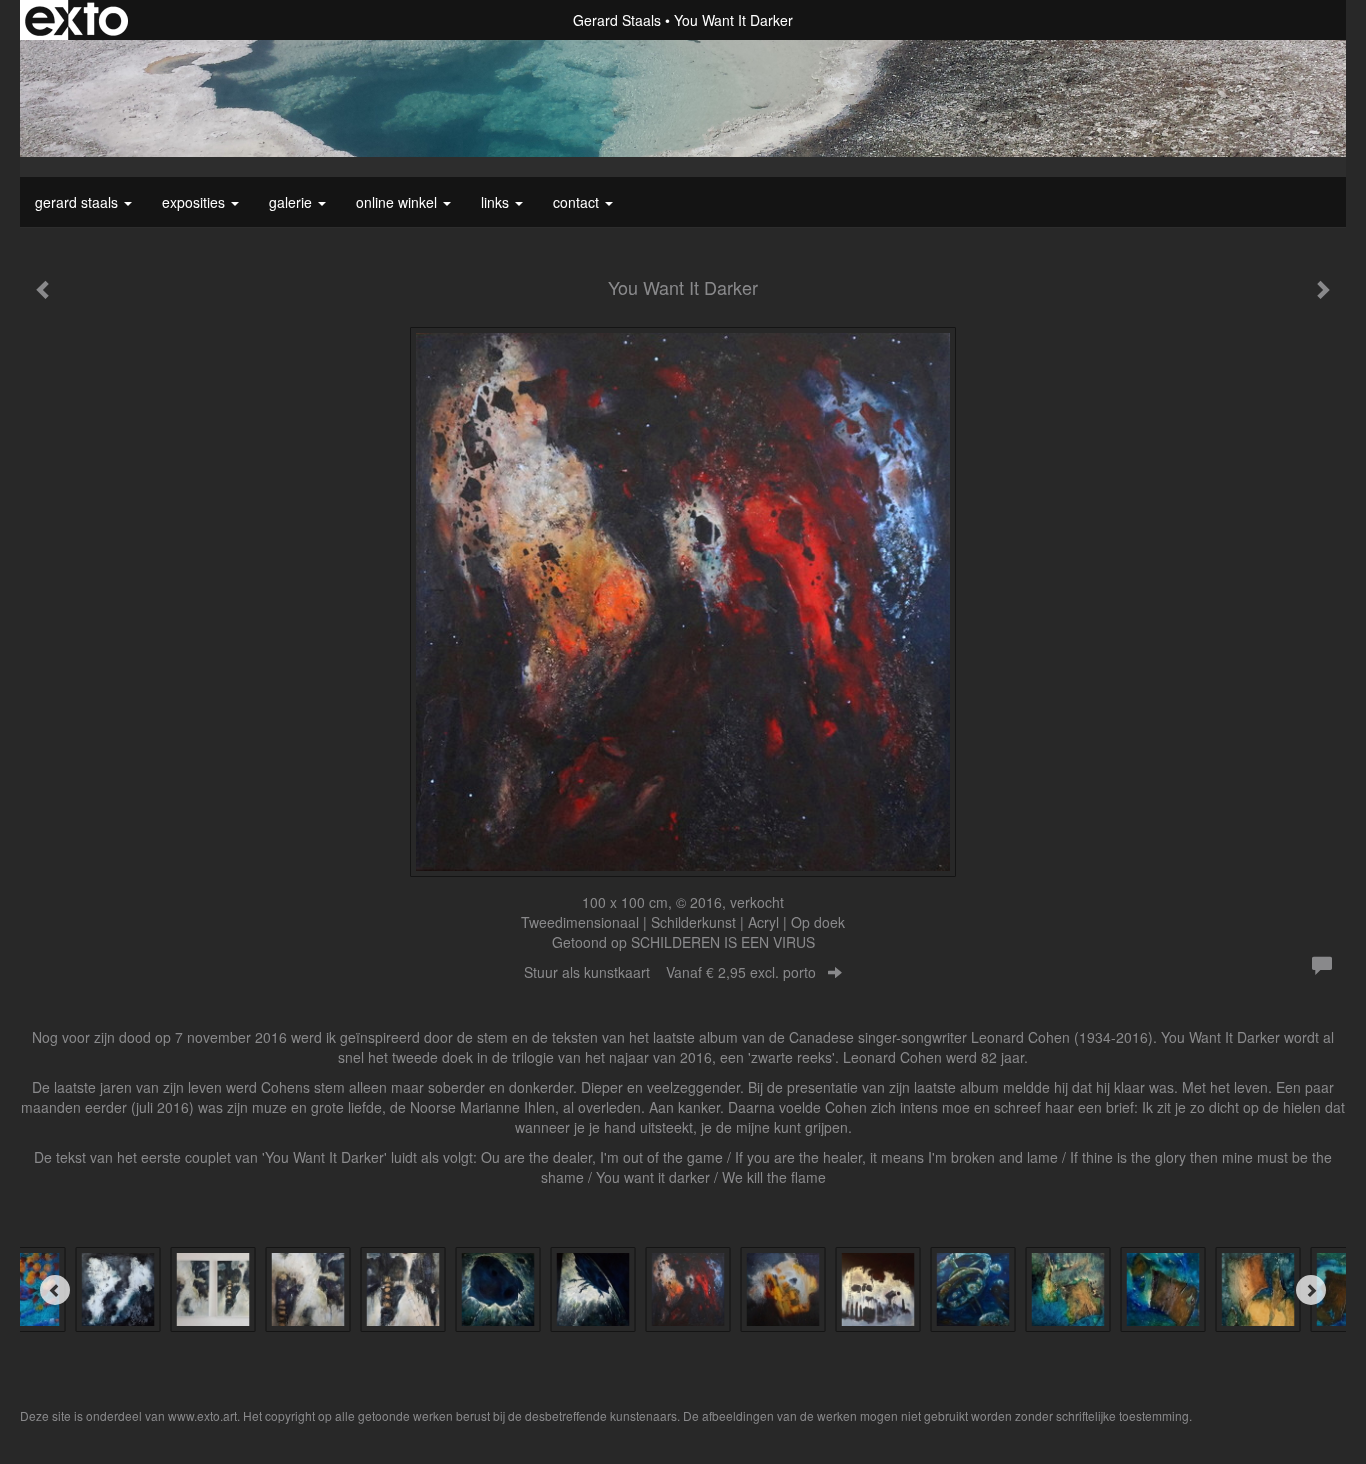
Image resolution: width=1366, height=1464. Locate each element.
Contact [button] (578, 202)
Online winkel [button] (398, 202)
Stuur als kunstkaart (670, 972)
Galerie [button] (292, 202)
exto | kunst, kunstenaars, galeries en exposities (76, 20)
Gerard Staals (617, 20)
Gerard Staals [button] (78, 202)
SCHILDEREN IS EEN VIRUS (723, 942)
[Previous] (55, 1290)
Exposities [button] (195, 202)
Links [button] (497, 202)
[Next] (1311, 1290)
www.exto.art (202, 1415)
